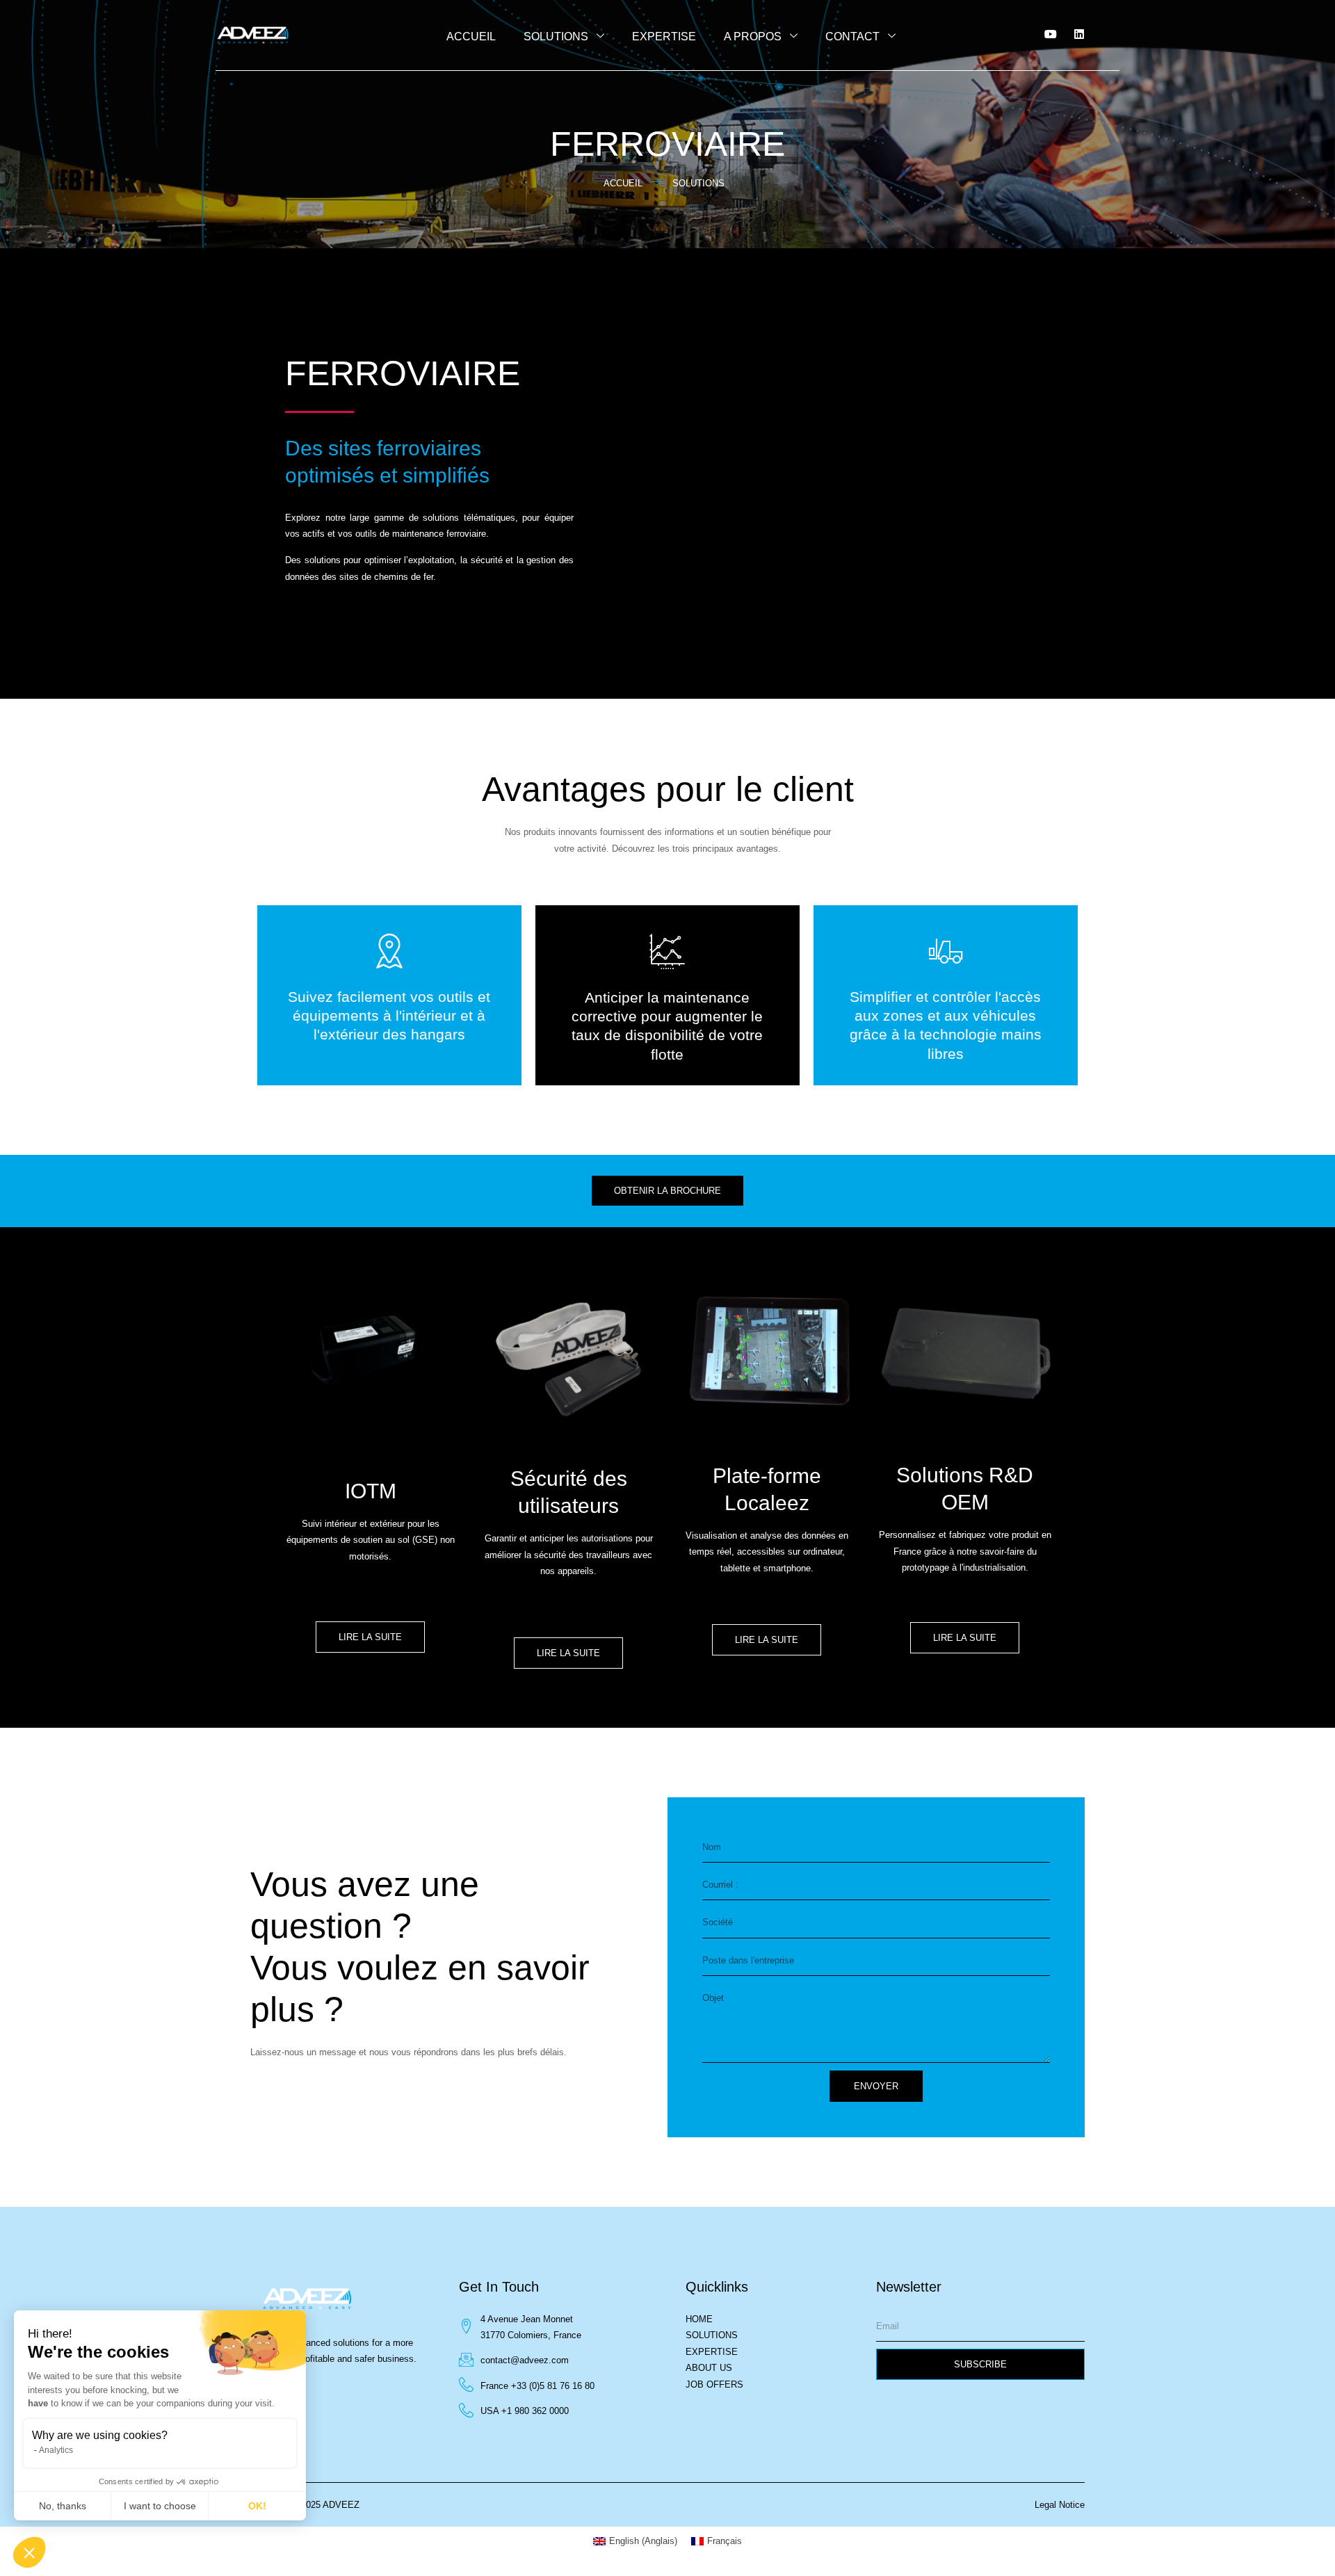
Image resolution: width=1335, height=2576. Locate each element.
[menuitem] (635, 2541)
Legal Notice (1060, 2505)
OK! (257, 2506)
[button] (29, 2552)
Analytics (56, 2450)
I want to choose (160, 2506)
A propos (753, 37)
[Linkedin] (1079, 34)
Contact (852, 37)
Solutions (556, 37)
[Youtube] (1051, 34)
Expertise (664, 37)
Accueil (471, 37)
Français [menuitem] (725, 2541)
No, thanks (63, 2506)
